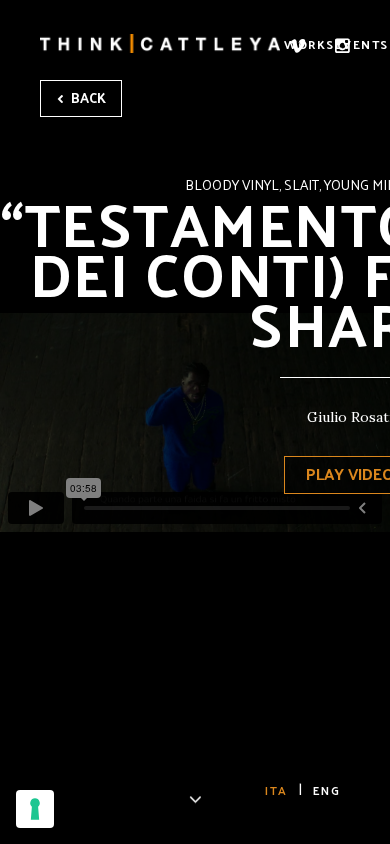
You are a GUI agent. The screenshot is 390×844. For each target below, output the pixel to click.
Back (87, 97)
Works (309, 44)
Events (362, 44)
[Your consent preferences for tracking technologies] (35, 809)
